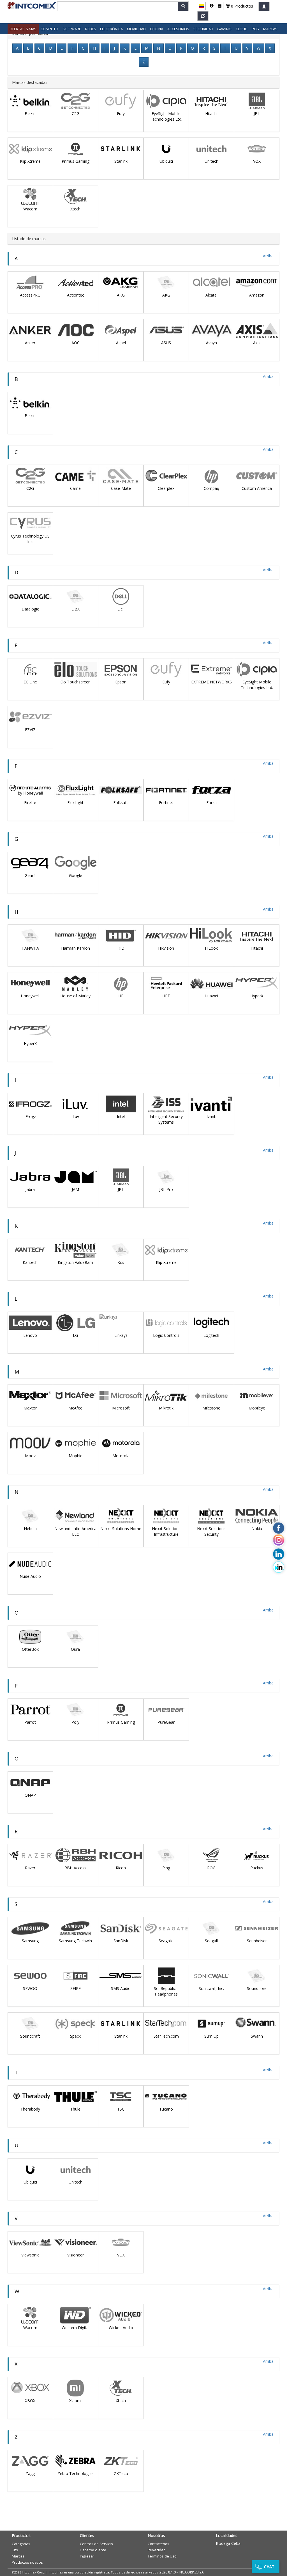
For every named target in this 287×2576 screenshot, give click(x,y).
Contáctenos (158, 2544)
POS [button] (255, 29)
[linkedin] (279, 1554)
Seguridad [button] (203, 29)
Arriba (268, 256)
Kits (15, 2550)
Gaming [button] (224, 29)
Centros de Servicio (96, 2544)
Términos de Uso (162, 2556)
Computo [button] (49, 29)
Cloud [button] (242, 29)
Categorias (21, 2544)
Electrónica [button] (111, 29)
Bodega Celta (228, 2543)
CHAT (269, 2567)
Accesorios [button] (178, 29)
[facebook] (279, 1528)
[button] (201, 6)
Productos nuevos (27, 2562)
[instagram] (279, 1541)
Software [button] (72, 29)
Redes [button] (91, 29)
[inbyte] (279, 1567)
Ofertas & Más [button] (23, 29)
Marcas (270, 29)
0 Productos (241, 6)
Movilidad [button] (136, 29)
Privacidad (157, 2550)
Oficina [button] (157, 29)
